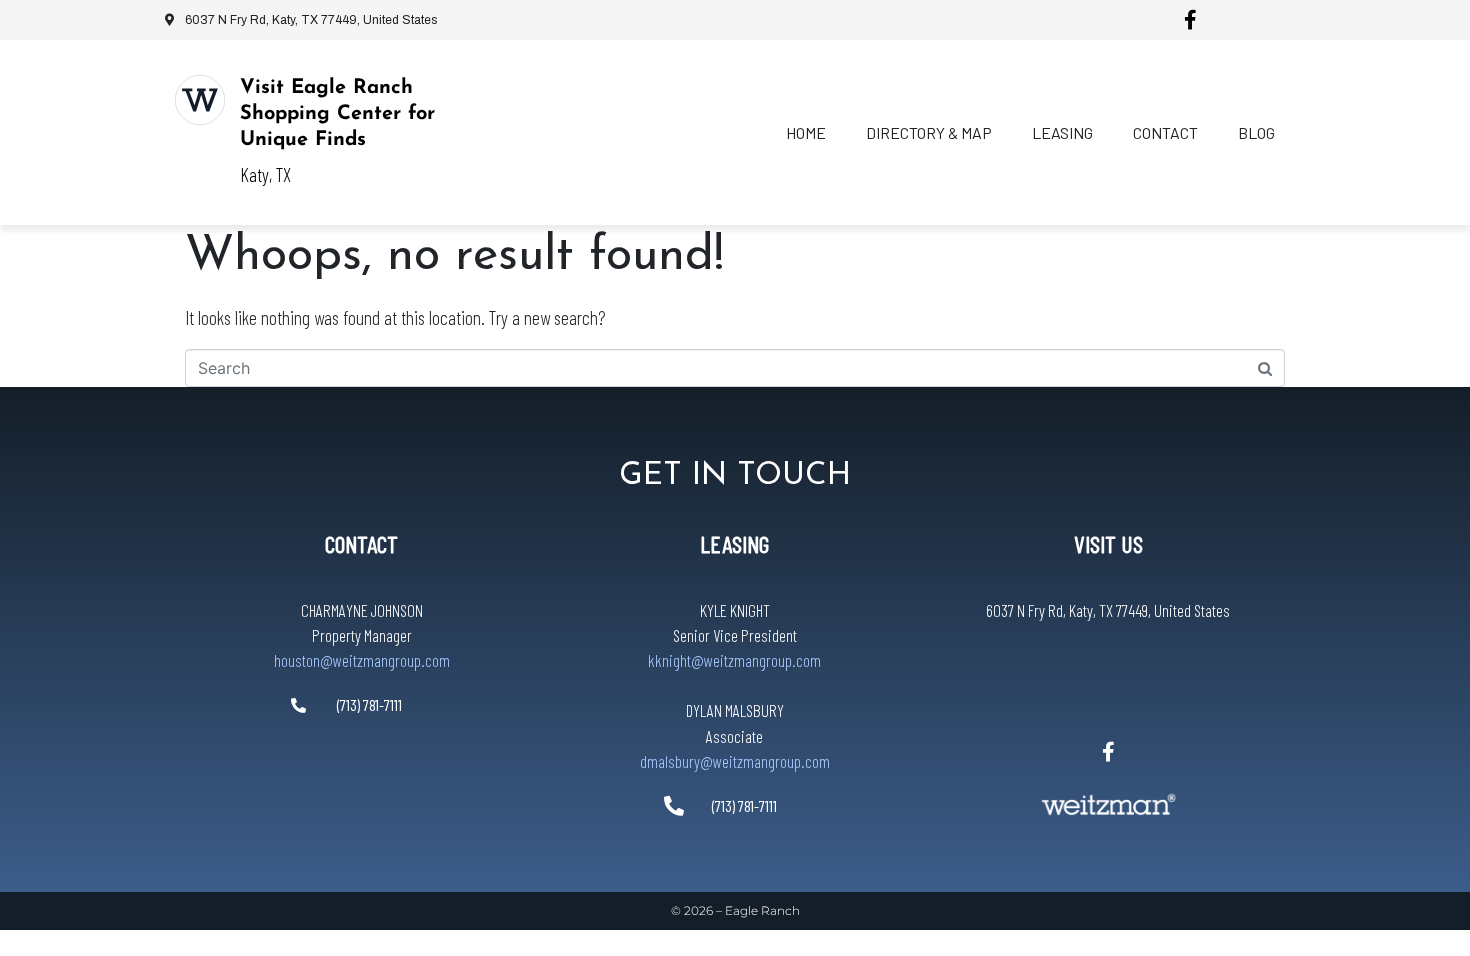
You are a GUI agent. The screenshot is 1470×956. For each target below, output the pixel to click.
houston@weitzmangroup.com (362, 660)
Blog (1256, 132)
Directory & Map (929, 132)
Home (806, 132)
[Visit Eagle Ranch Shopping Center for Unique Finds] (200, 100)
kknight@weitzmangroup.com (734, 660)
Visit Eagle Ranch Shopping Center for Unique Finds (337, 114)
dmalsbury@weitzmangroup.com (735, 761)
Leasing (1062, 132)
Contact (1165, 132)
